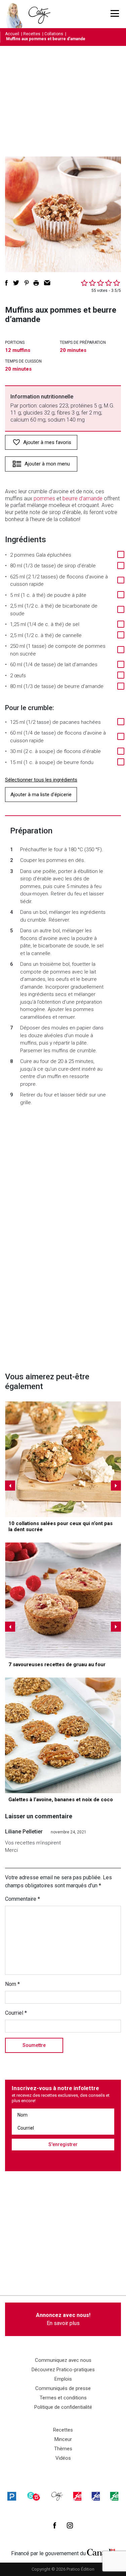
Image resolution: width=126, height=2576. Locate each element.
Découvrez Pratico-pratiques (63, 2370)
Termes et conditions (63, 2398)
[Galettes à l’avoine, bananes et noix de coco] (63, 1735)
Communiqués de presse (63, 2388)
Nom (12, 1984)
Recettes (32, 34)
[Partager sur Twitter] (16, 283)
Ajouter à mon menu (47, 464)
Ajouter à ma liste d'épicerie (41, 795)
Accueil (12, 34)
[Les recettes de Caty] (16, 14)
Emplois (63, 2379)
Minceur (63, 2439)
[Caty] (57, 2496)
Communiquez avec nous (63, 2360)
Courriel (16, 2013)
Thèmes (63, 2449)
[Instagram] (70, 2525)
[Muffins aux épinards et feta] (63, 1459)
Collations (54, 34)
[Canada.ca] (101, 2552)
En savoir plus (63, 2319)
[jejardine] (114, 2496)
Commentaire (23, 1899)
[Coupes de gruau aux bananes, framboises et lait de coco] (63, 1600)
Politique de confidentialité (63, 2407)
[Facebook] (55, 2525)
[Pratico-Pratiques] (12, 2496)
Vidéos (63, 2458)
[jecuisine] (77, 2496)
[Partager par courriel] (47, 283)
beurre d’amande (82, 498)
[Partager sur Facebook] (6, 283)
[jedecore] (96, 2496)
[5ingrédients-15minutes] (34, 2496)
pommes (44, 498)
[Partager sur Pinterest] (27, 283)
